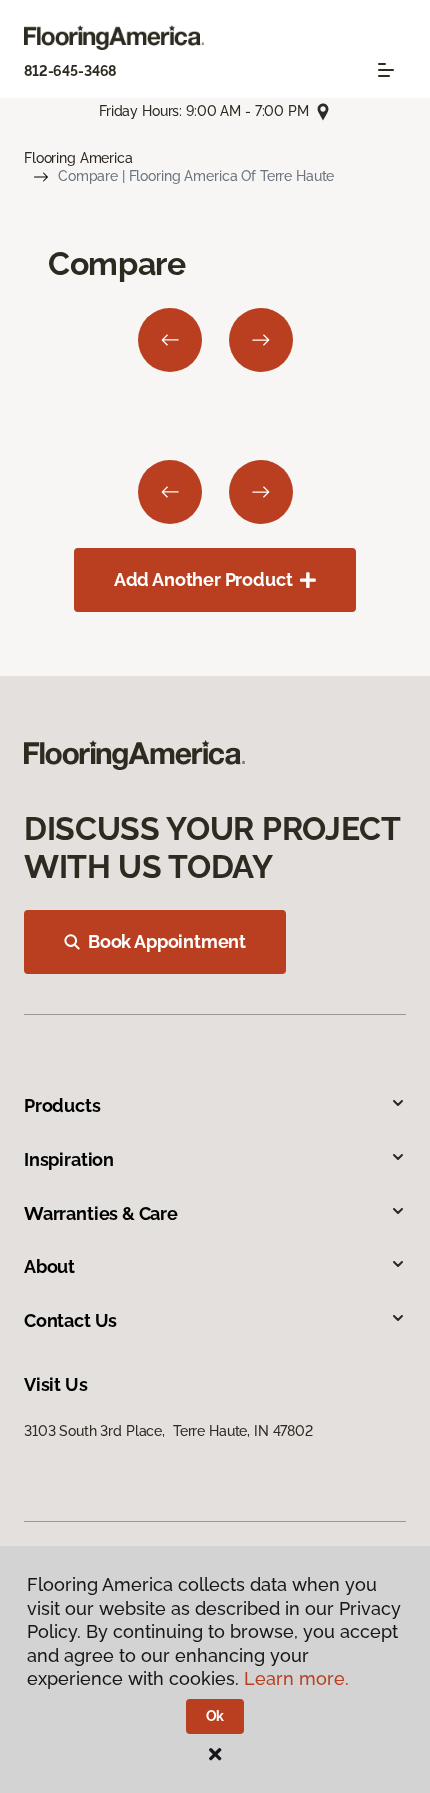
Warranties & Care (101, 1213)
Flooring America (78, 158)
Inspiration (69, 1159)
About (49, 1266)
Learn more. (296, 1678)
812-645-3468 (70, 71)
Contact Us (70, 1320)
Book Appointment (167, 941)
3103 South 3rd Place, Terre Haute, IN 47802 (168, 1431)
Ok (215, 1716)
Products (62, 1105)
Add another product (203, 579)
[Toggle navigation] (386, 70)
